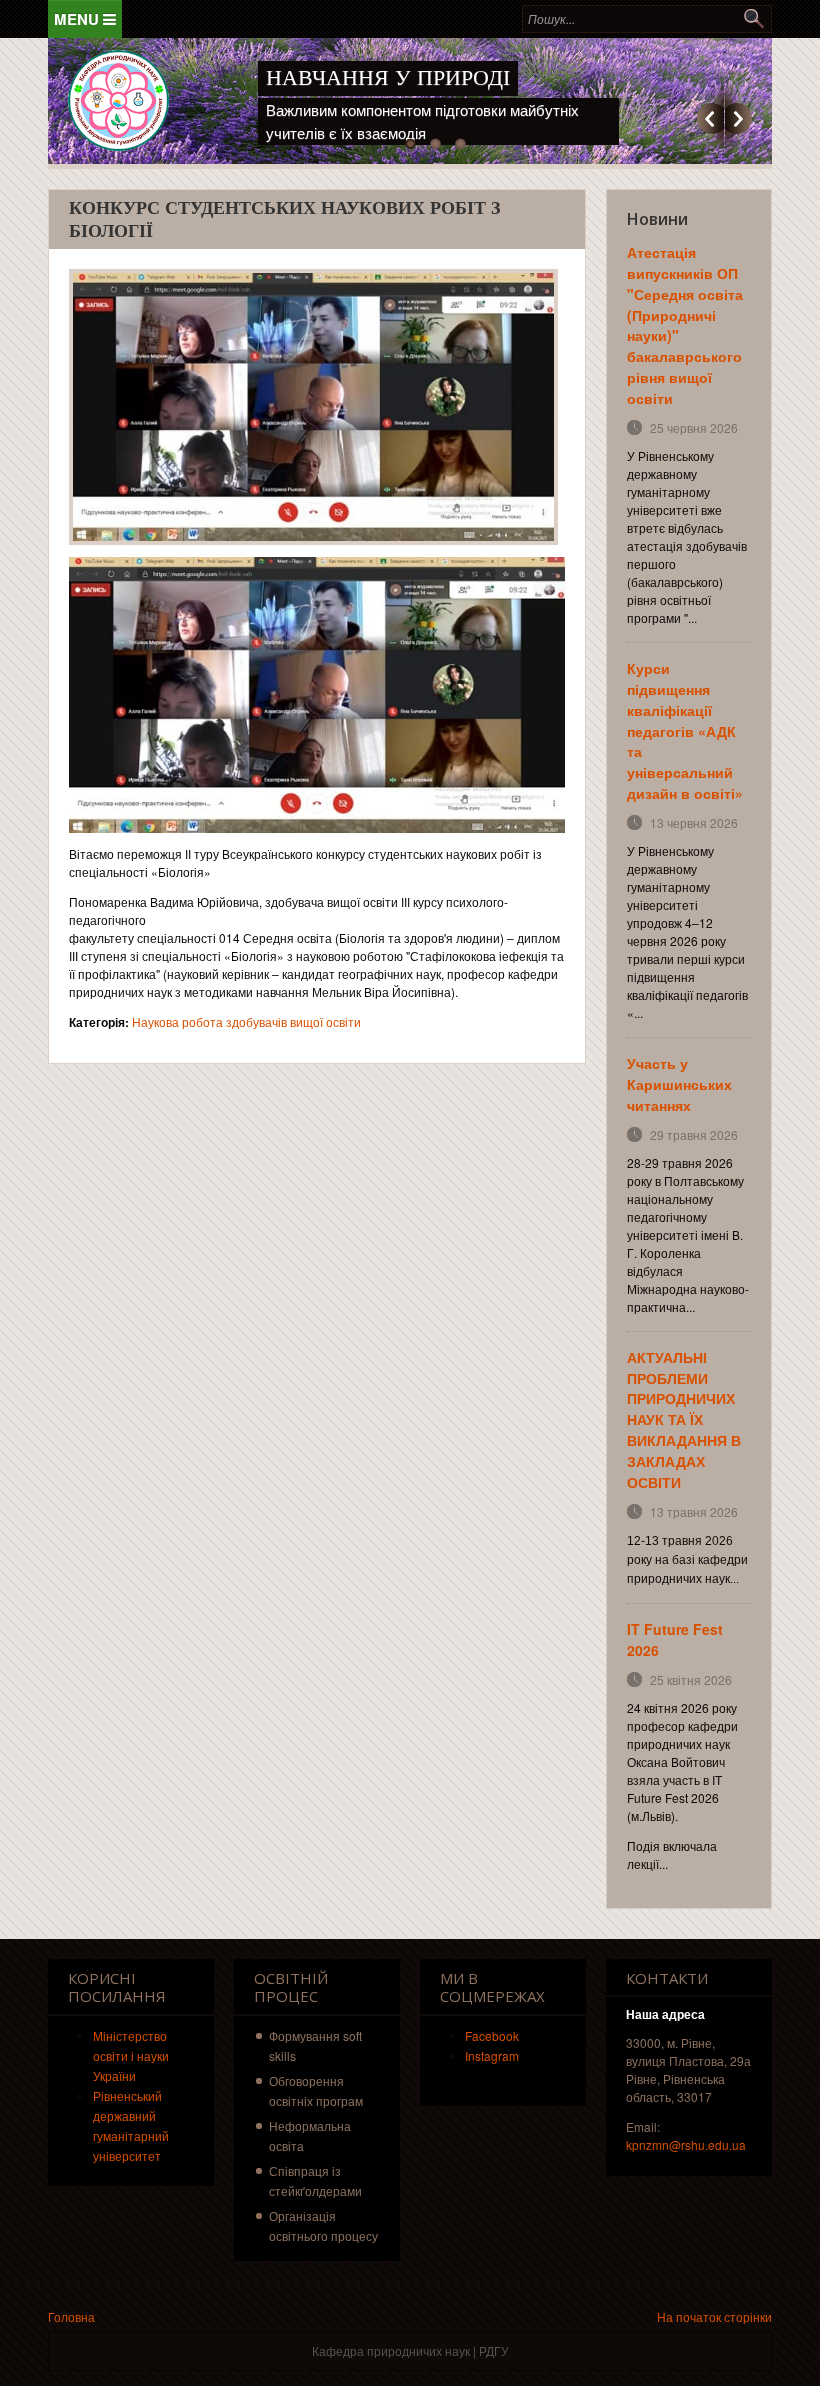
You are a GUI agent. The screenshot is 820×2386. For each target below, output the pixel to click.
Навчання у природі (388, 77)
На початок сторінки (714, 2316)
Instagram (492, 2055)
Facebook (492, 2035)
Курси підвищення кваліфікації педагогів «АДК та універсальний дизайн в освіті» (685, 730)
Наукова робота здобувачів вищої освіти (246, 1021)
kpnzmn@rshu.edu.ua (686, 2144)
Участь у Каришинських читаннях (679, 1084)
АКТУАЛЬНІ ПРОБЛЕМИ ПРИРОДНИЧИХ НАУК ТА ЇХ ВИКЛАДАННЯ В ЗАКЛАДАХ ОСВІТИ (684, 1419)
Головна (71, 2316)
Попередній (710, 118)
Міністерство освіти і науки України (131, 2055)
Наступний (738, 118)
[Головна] (118, 100)
